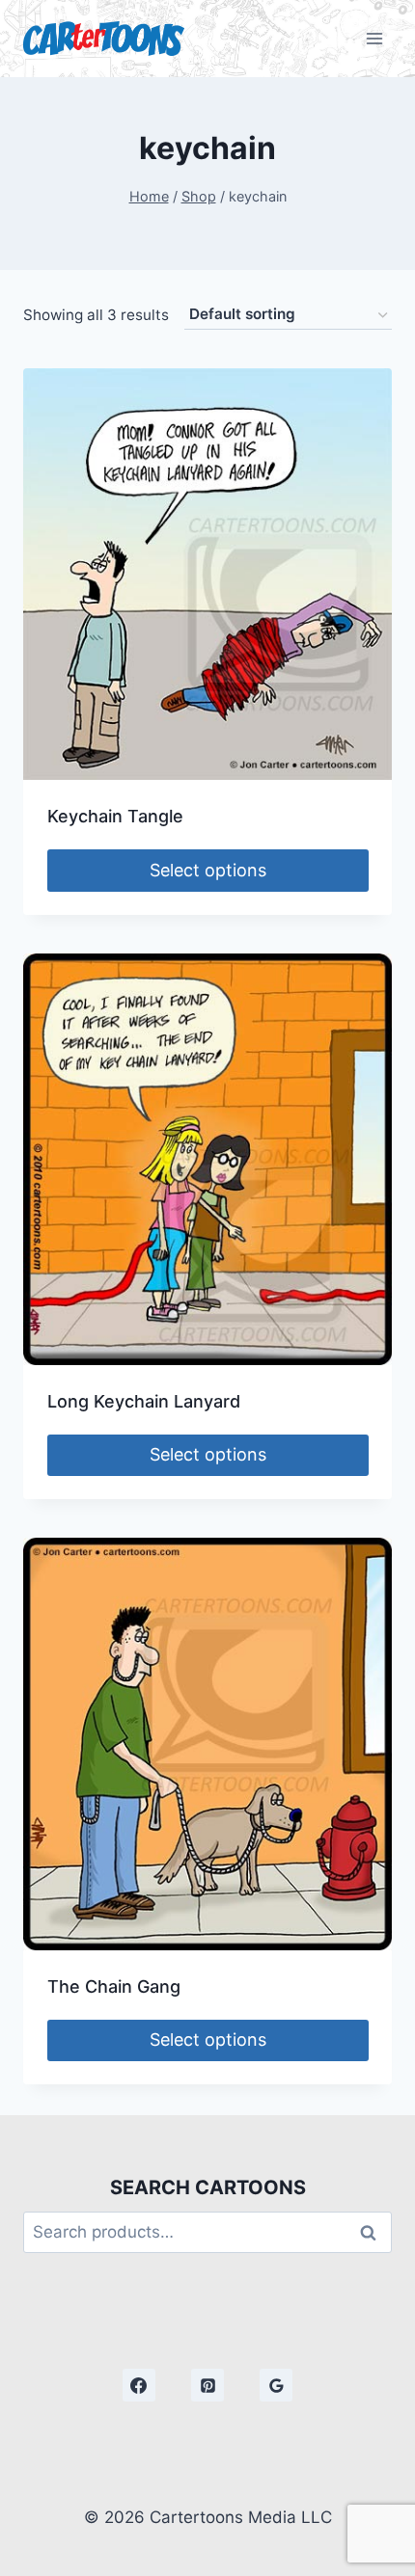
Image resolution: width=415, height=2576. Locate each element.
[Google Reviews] (276, 2385)
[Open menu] (374, 38)
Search (373, 2232)
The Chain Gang (114, 1986)
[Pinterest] (207, 2385)
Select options (208, 870)
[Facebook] (139, 2385)
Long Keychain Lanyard (144, 1401)
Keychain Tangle (115, 816)
